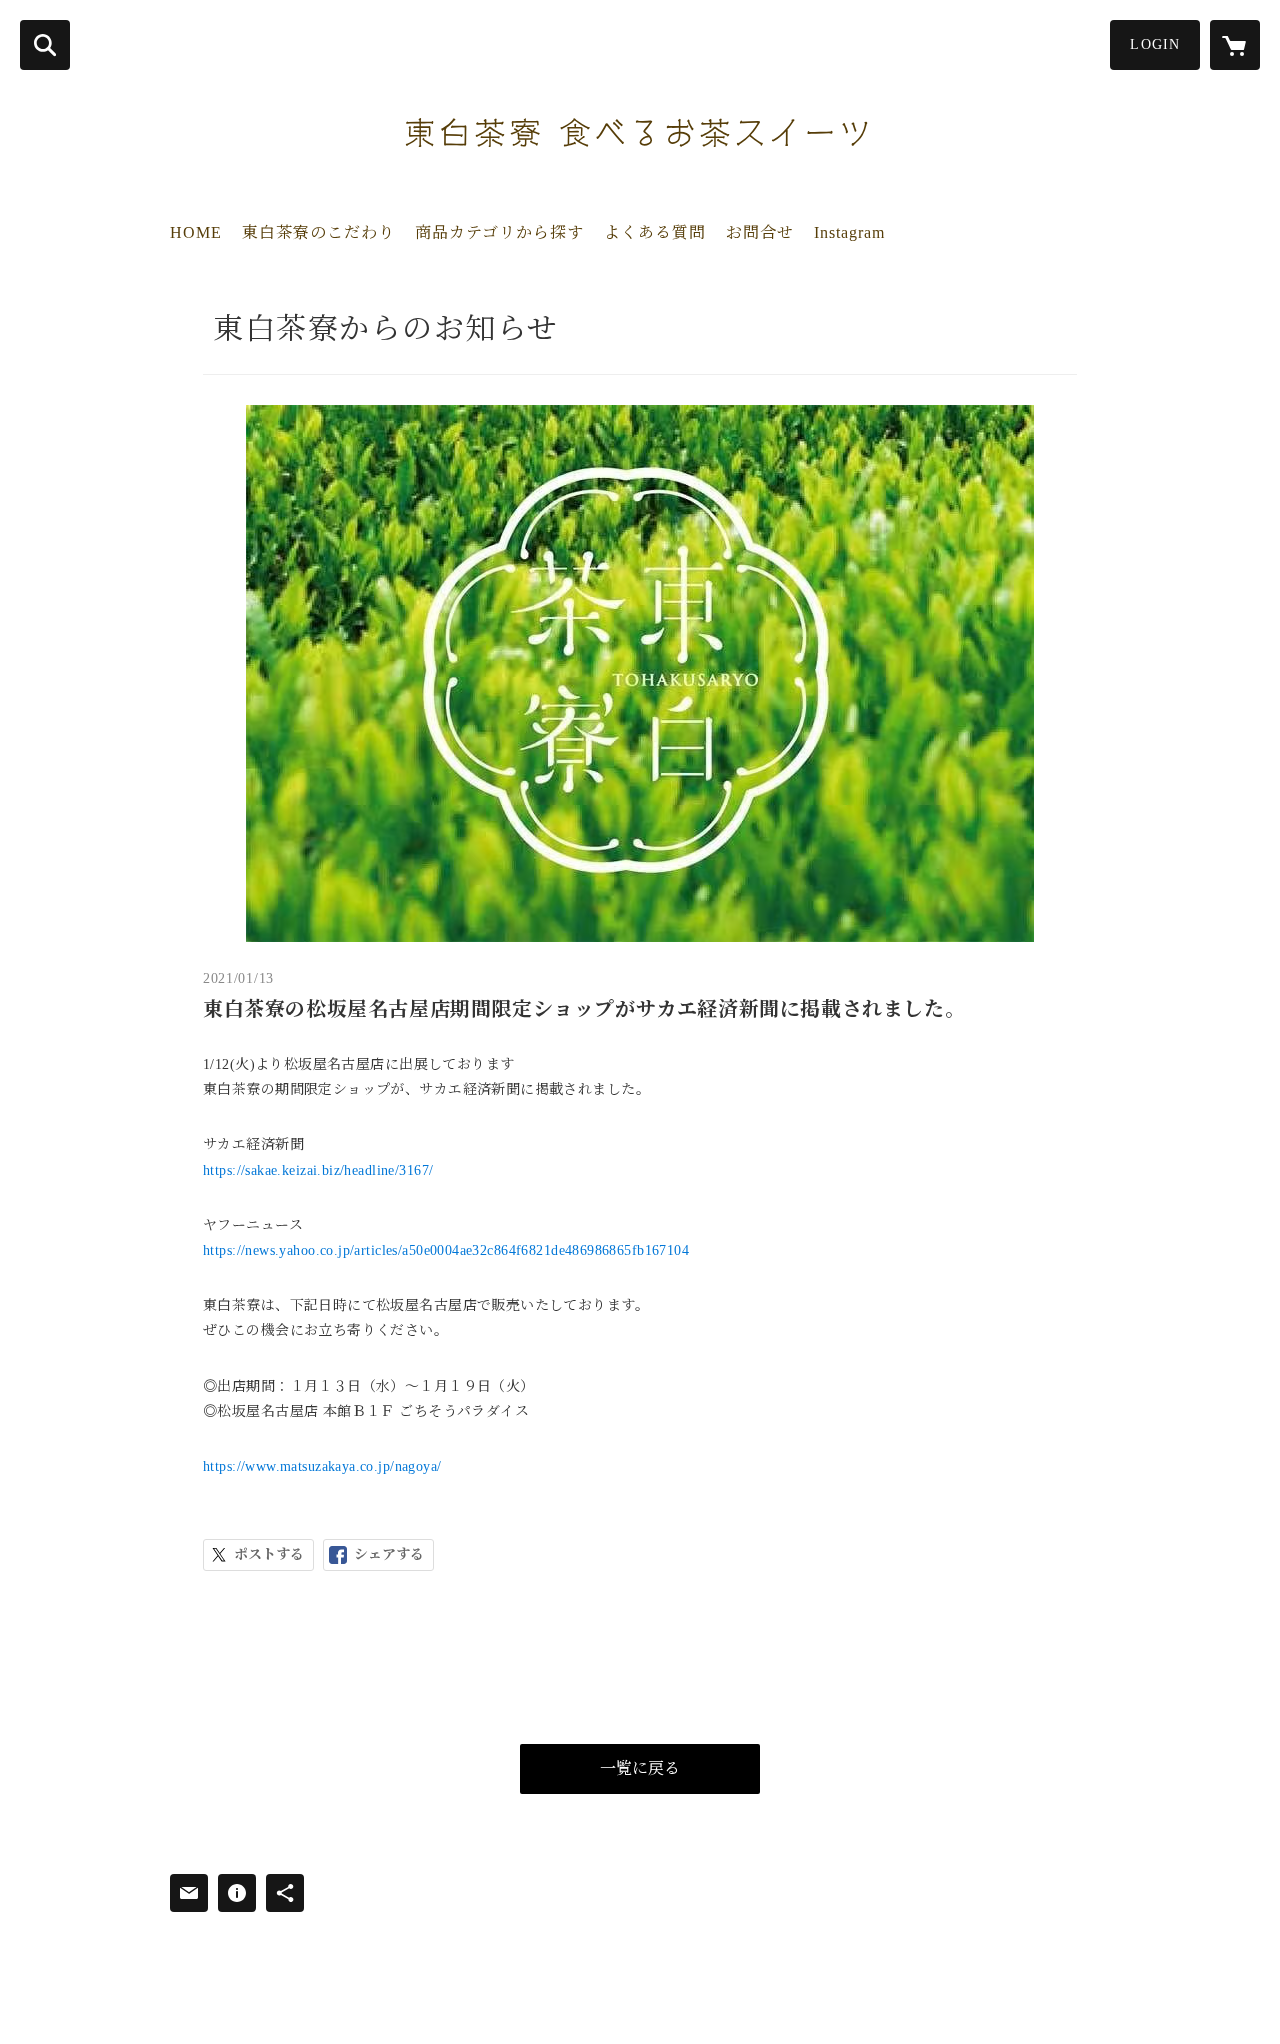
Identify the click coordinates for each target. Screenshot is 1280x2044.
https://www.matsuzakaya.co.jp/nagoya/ (322, 1466)
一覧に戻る (640, 1768)
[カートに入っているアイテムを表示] (1235, 45)
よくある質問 (655, 232)
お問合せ (760, 232)
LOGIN (1155, 44)
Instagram (849, 232)
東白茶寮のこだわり (318, 232)
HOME (196, 232)
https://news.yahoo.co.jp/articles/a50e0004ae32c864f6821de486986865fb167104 (446, 1250)
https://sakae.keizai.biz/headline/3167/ (318, 1170)
